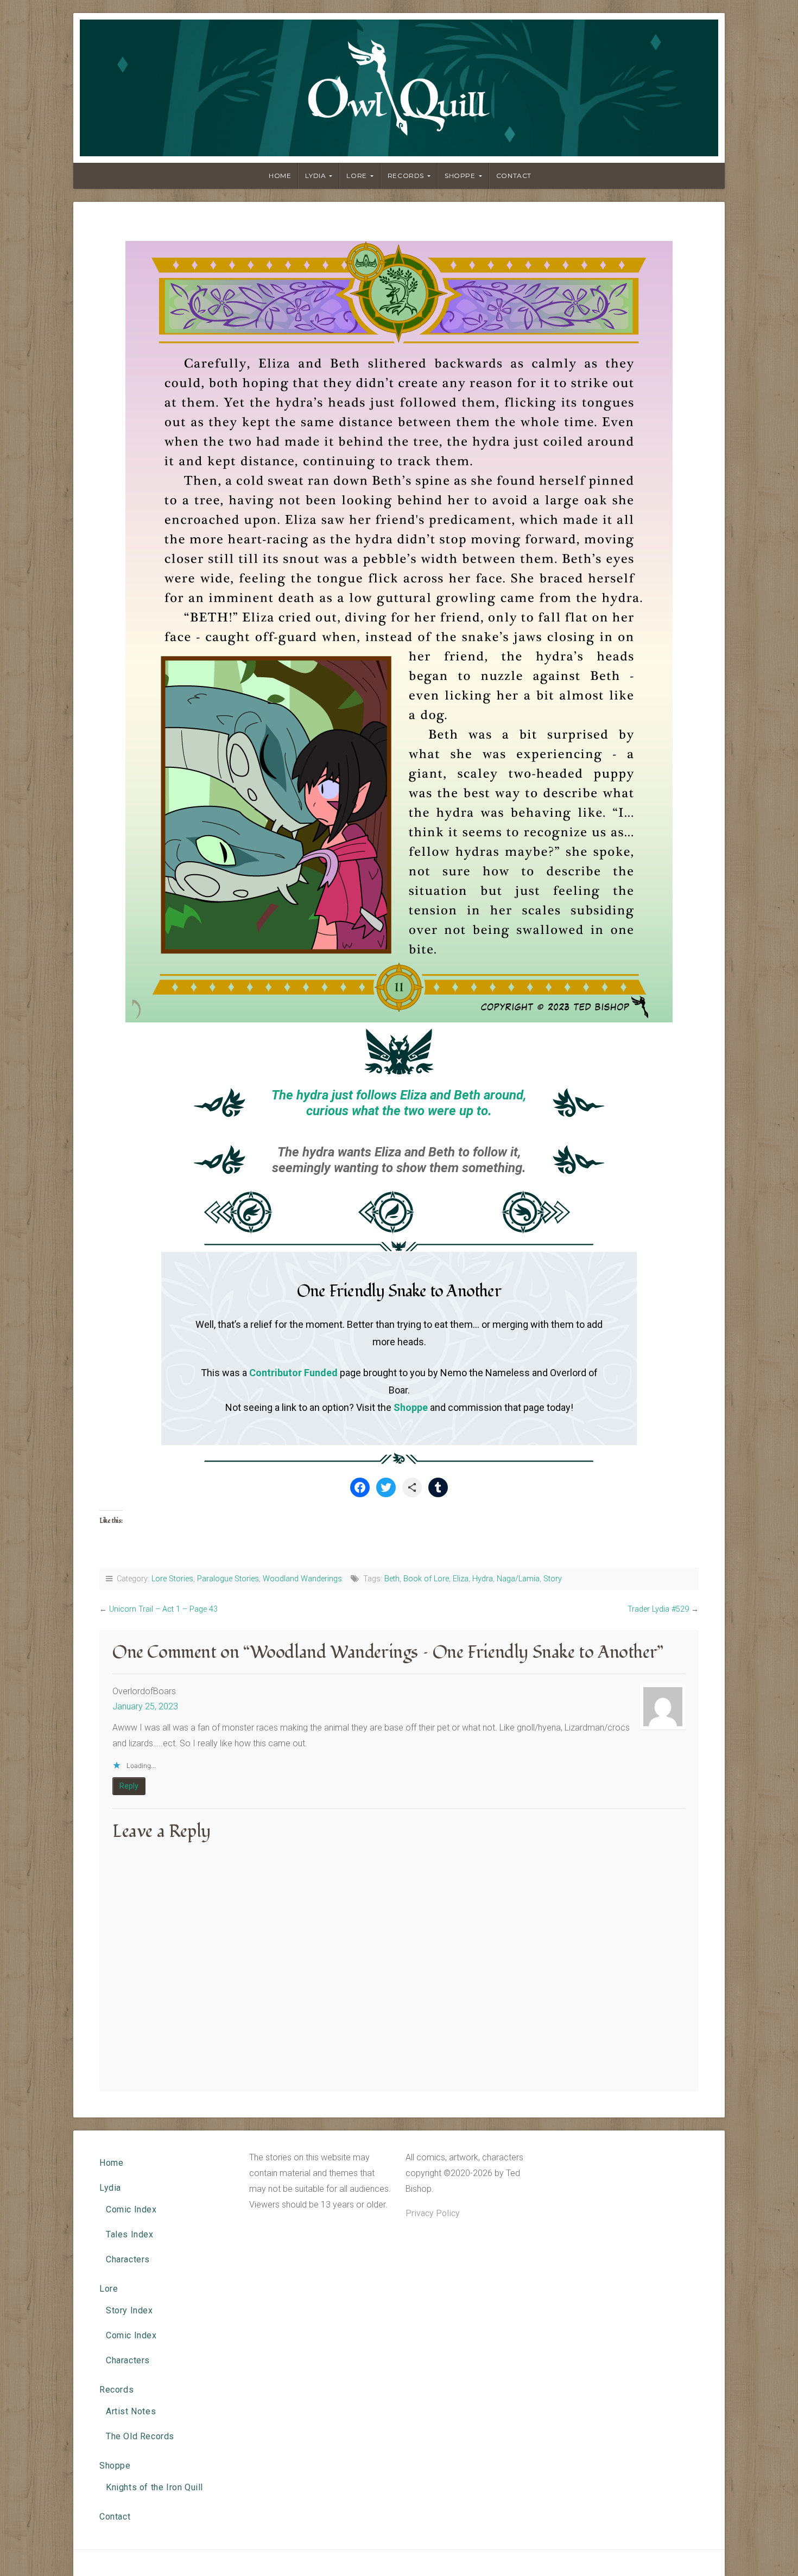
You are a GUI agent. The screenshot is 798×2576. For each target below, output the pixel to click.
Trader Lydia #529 (658, 1609)
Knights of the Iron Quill (154, 2487)
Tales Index (130, 2234)
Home (280, 176)
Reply (129, 1786)
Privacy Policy (433, 2213)
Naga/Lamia (518, 1579)
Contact (514, 176)
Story (553, 1579)
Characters (128, 2259)
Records (406, 176)
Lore (356, 176)
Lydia (315, 176)
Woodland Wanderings (302, 1579)
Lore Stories (172, 1579)
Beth (392, 1579)
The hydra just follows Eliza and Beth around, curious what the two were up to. (399, 1103)
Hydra (483, 1579)
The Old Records (140, 2436)
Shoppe (460, 176)
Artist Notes (131, 2411)
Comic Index (131, 2209)
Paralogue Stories (228, 1579)
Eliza (461, 1579)
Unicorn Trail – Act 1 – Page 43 (163, 1609)
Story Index (129, 2310)
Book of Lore (426, 1579)
